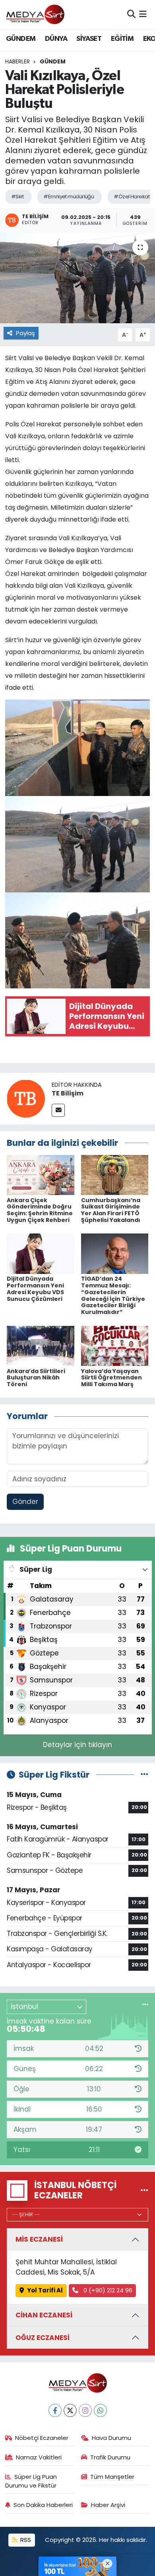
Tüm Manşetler (112, 2477)
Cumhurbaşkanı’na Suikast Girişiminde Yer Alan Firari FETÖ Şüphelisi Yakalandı (111, 1210)
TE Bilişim (68, 1093)
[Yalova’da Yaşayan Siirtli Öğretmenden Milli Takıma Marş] (115, 1345)
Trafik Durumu (110, 2457)
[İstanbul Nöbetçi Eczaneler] (144, 2190)
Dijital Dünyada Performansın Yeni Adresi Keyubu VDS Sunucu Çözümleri (35, 1289)
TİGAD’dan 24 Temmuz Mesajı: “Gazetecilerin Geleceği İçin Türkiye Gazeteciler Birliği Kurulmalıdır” (113, 1295)
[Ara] (131, 14)
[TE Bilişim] (26, 1098)
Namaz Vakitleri (39, 2457)
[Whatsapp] (100, 2410)
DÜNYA (56, 39)
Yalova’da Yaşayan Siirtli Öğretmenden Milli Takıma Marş (111, 1378)
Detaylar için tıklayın (77, 1745)
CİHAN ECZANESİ (44, 2315)
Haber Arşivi (108, 2505)
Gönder (25, 1502)
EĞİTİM (122, 39)
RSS (25, 2540)
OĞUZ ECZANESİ (43, 2338)
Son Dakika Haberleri (43, 2505)
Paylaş (25, 333)
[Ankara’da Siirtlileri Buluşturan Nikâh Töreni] (41, 1345)
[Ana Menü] (143, 14)
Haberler (17, 61)
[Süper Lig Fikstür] (144, 1774)
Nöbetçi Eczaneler (42, 2438)
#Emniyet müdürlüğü (69, 197)
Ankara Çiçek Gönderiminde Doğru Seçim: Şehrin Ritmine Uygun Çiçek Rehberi (40, 1210)
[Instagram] (85, 2410)
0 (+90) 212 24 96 (107, 2290)
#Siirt (17, 197)
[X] (70, 2410)
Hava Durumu (111, 2438)
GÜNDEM (21, 39)
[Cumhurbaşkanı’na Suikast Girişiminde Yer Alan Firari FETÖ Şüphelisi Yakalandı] (115, 1174)
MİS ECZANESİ (39, 2239)
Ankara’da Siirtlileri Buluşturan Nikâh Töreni (36, 1378)
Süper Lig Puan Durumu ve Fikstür (31, 2481)
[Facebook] (55, 2410)
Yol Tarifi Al (45, 2290)
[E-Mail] (58, 1110)
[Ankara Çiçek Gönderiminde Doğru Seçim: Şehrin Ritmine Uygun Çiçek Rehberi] (41, 1174)
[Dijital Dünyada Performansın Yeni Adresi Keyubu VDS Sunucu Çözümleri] (41, 1253)
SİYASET (89, 39)
